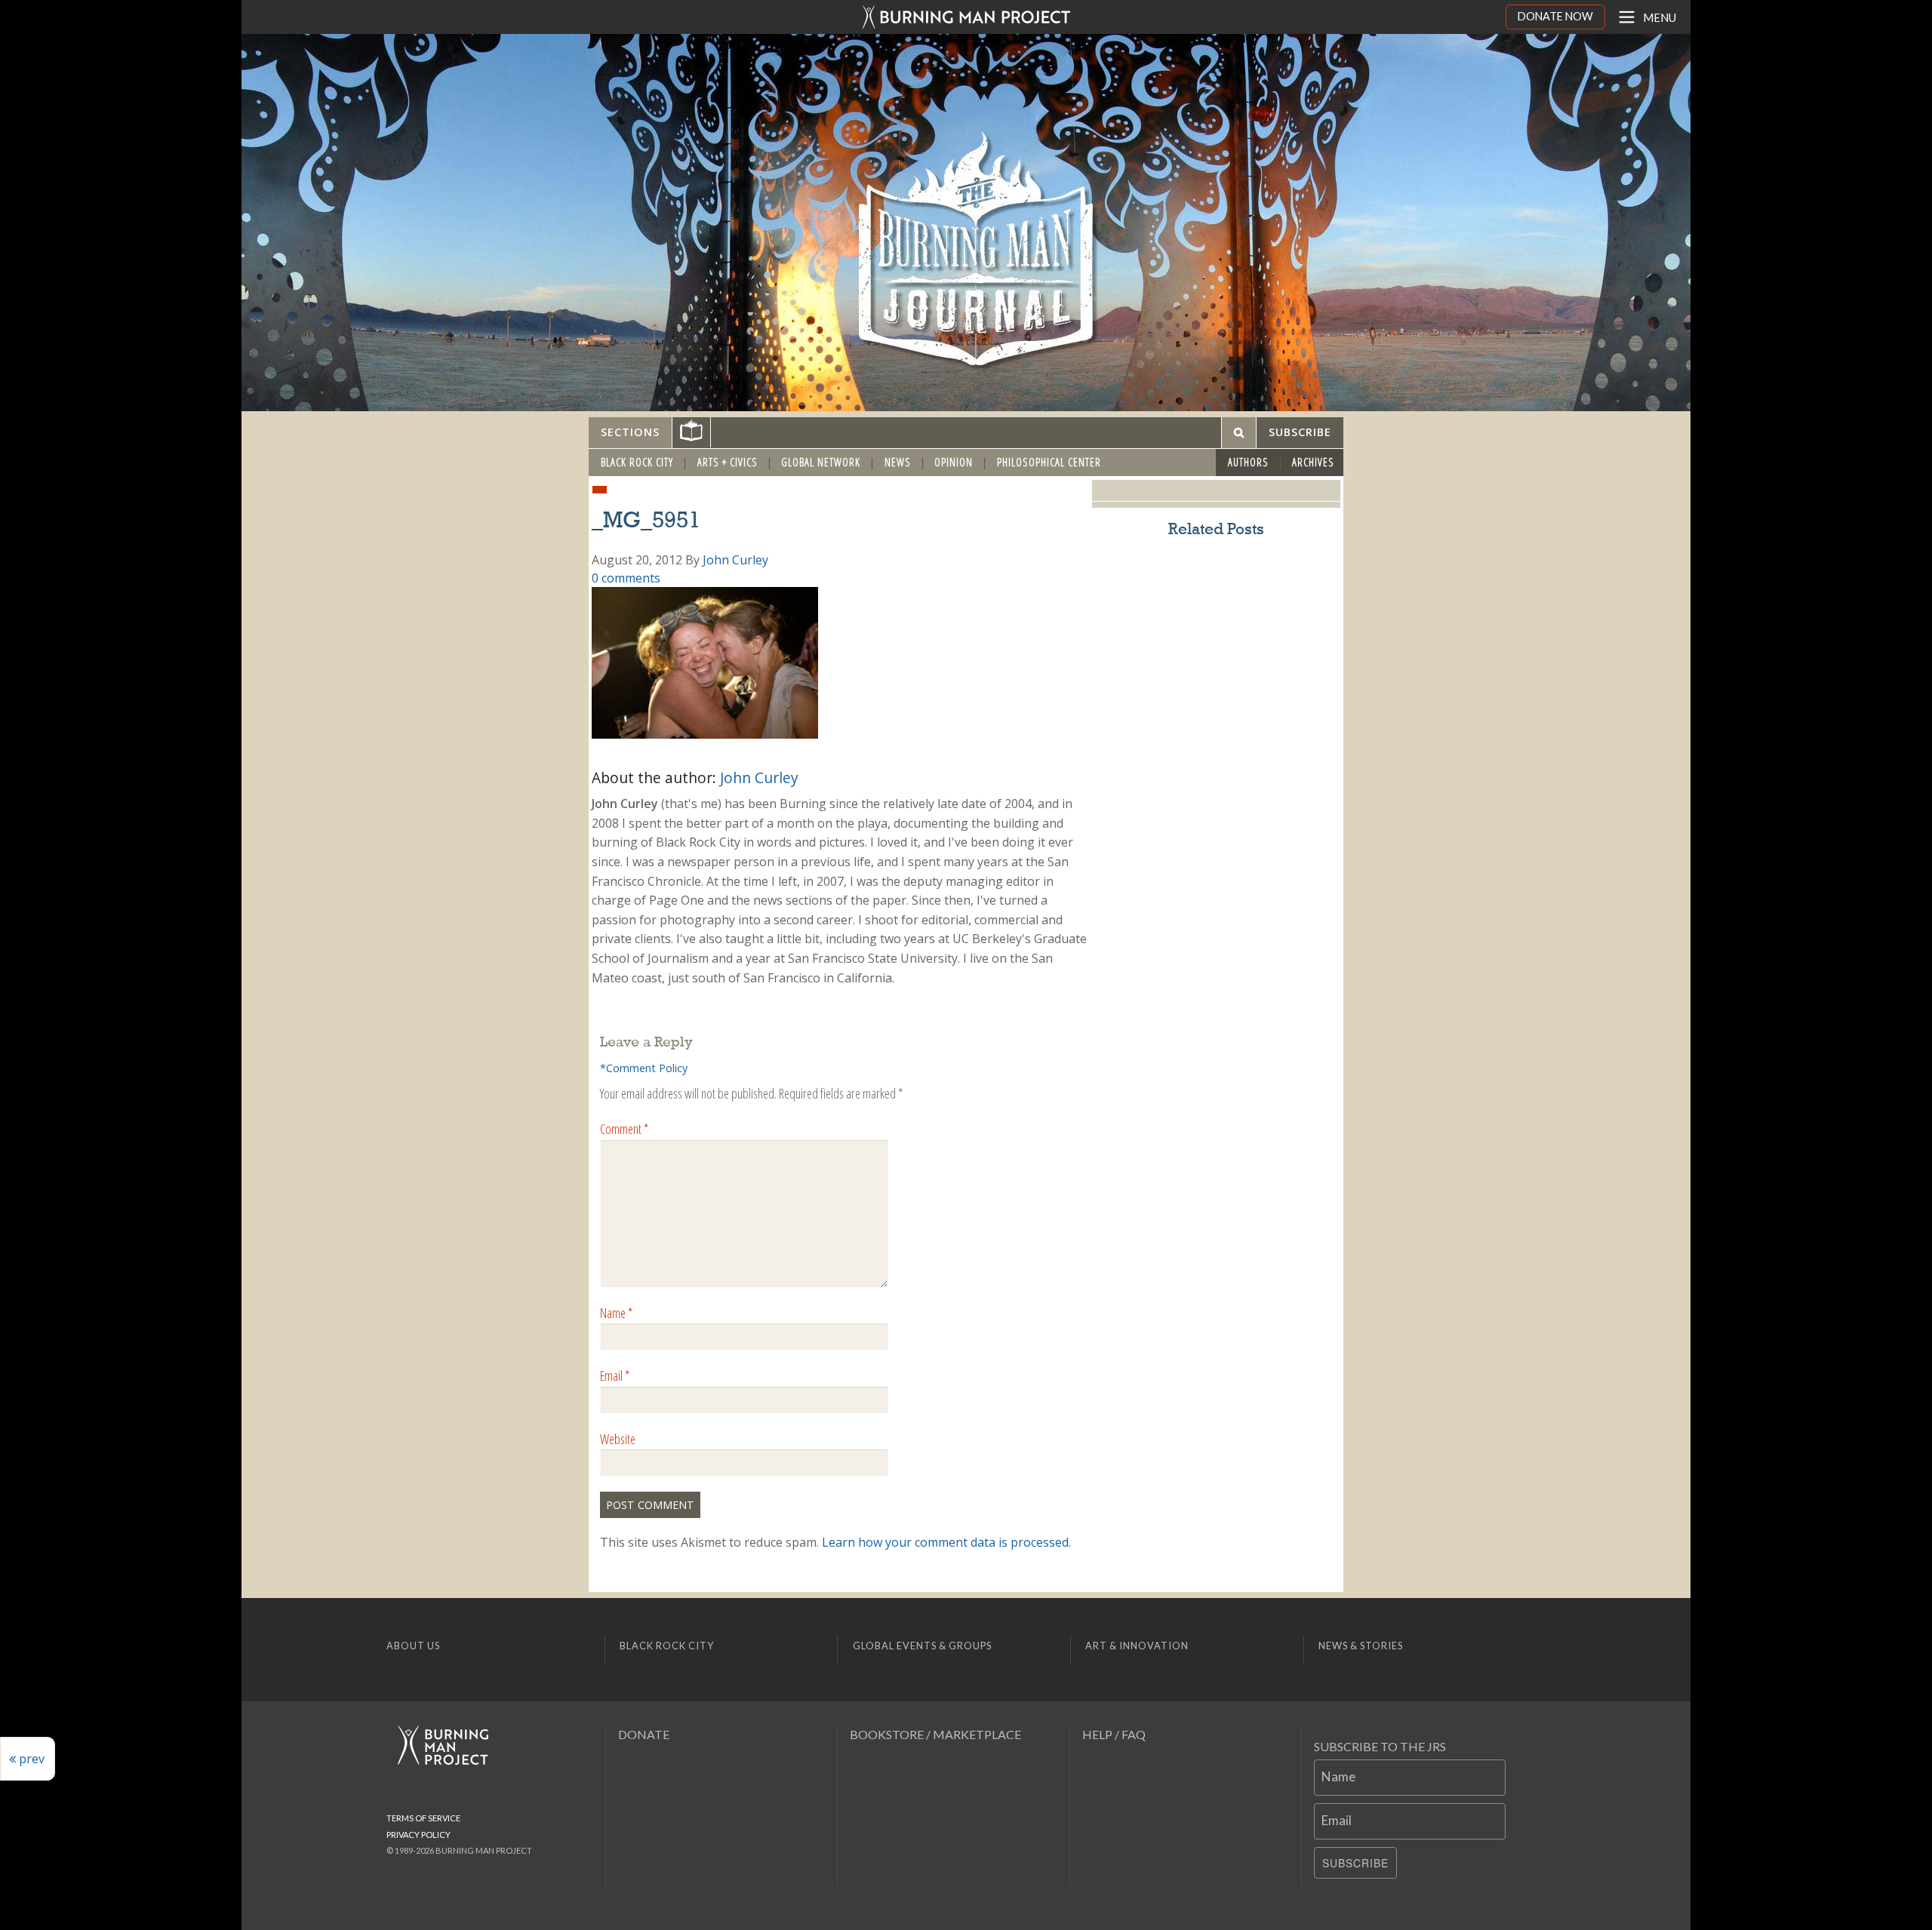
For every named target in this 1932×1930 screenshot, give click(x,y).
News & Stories (1361, 1646)
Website (618, 1439)
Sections (630, 432)
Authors (1248, 462)
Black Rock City (637, 462)
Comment (624, 1129)
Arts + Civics (728, 462)
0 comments (626, 578)
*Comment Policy (644, 1068)
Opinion (954, 462)
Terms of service (423, 1818)
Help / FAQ (1114, 1734)
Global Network (821, 462)
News (898, 462)
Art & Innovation (1137, 1646)
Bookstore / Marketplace (935, 1734)
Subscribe (1355, 1863)
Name (616, 1313)
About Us (413, 1646)
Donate (644, 1734)
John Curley (735, 560)
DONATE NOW (1555, 16)
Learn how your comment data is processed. (946, 1542)
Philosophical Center (1049, 462)
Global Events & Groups (922, 1646)
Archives (1313, 462)
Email (615, 1375)
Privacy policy (418, 1835)
